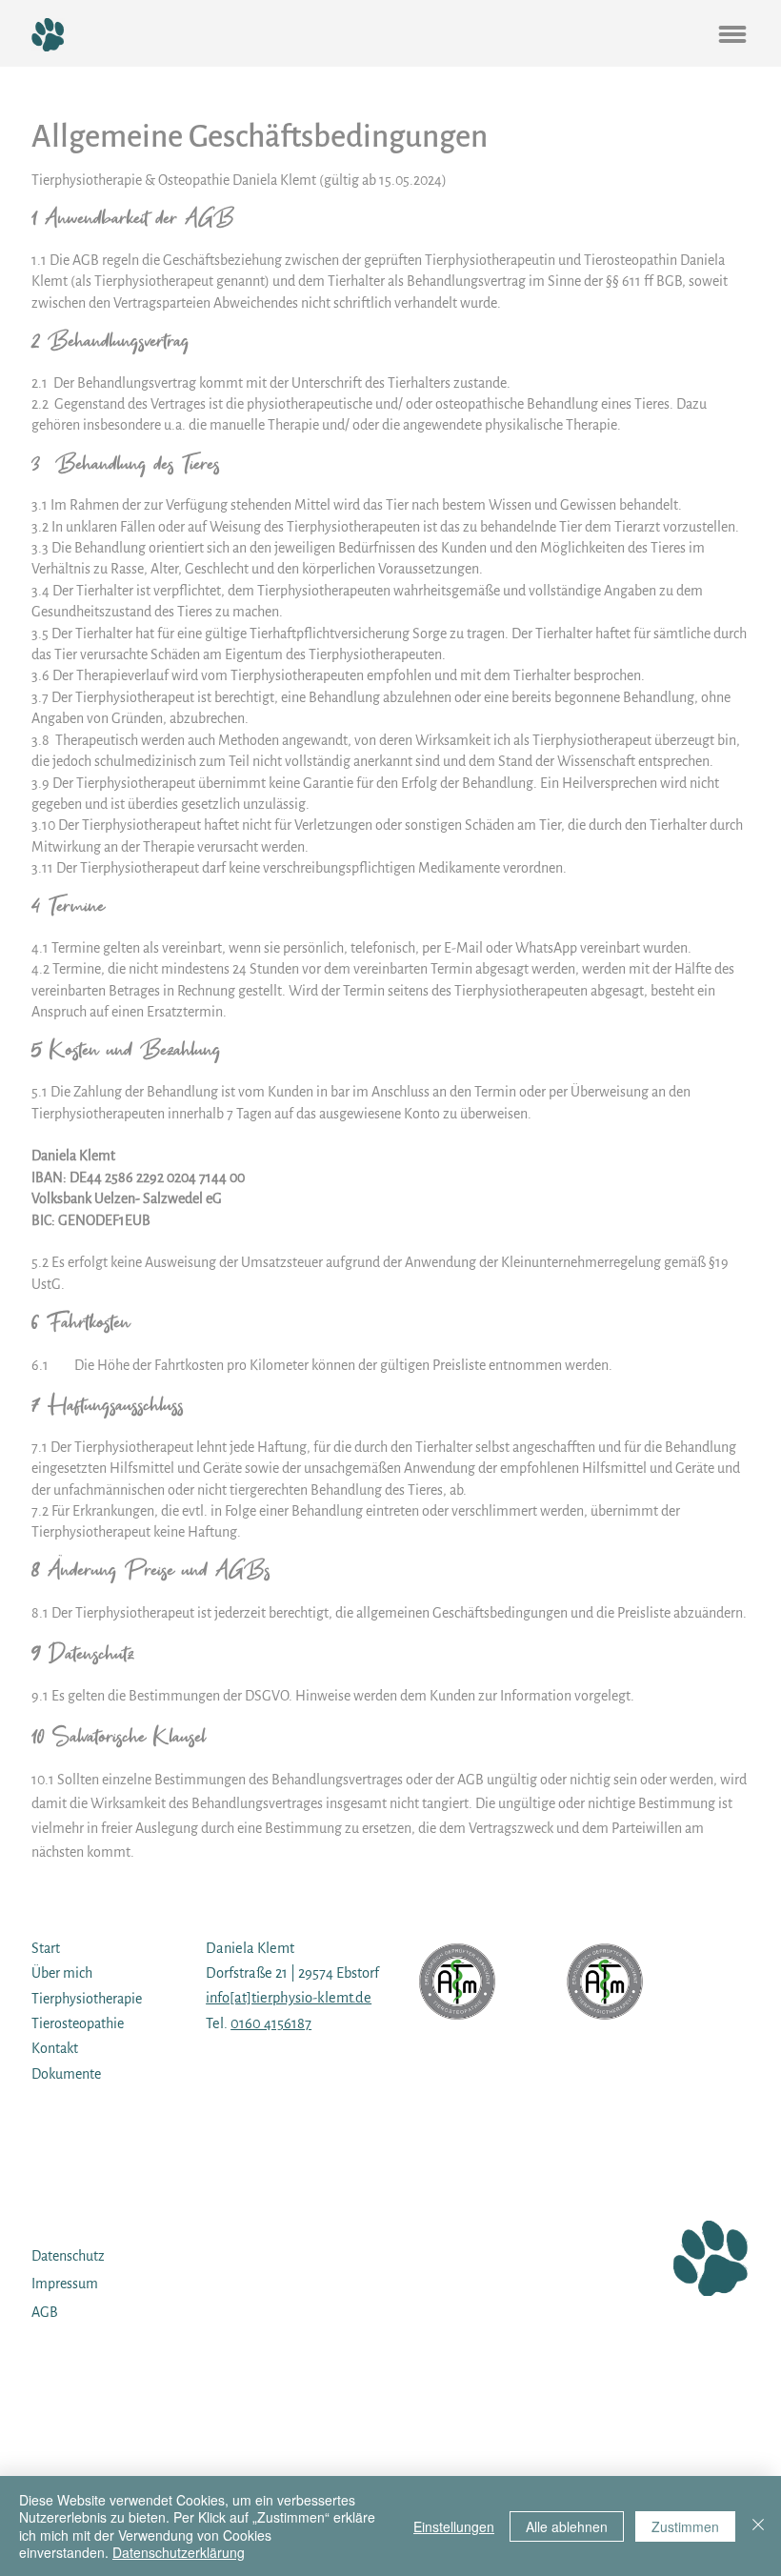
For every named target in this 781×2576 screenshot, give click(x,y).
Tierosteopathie (78, 2023)
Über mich (62, 1973)
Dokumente (66, 2074)
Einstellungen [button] (454, 2526)
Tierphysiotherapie (87, 1999)
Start (46, 1948)
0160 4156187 (271, 2023)
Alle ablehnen (567, 2526)
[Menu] (732, 34)
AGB (45, 2312)
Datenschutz (68, 2256)
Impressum (65, 2284)
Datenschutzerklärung (179, 2552)
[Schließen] (758, 2526)
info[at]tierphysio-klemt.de (289, 1998)
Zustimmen (685, 2526)
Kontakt (55, 2048)
